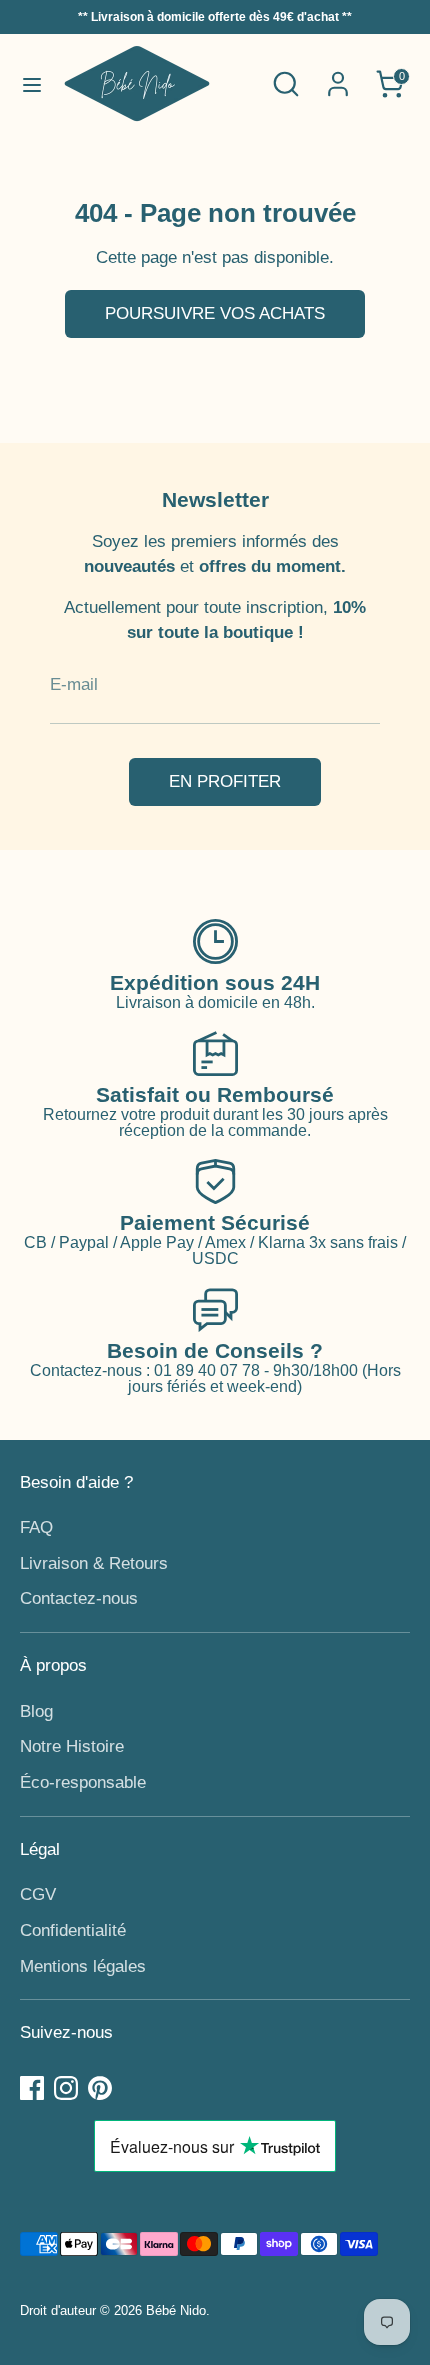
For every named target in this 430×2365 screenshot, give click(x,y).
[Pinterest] (100, 2088)
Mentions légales (83, 1966)
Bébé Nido (176, 2310)
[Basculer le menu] (32, 84)
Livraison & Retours (94, 1563)
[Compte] (338, 76)
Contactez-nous (79, 1598)
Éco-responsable (83, 1782)
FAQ (36, 1527)
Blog (36, 1711)
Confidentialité (73, 1930)
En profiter (225, 781)
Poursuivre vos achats (215, 313)
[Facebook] (32, 2088)
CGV (38, 1894)
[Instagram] (66, 2088)
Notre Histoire (72, 1746)
